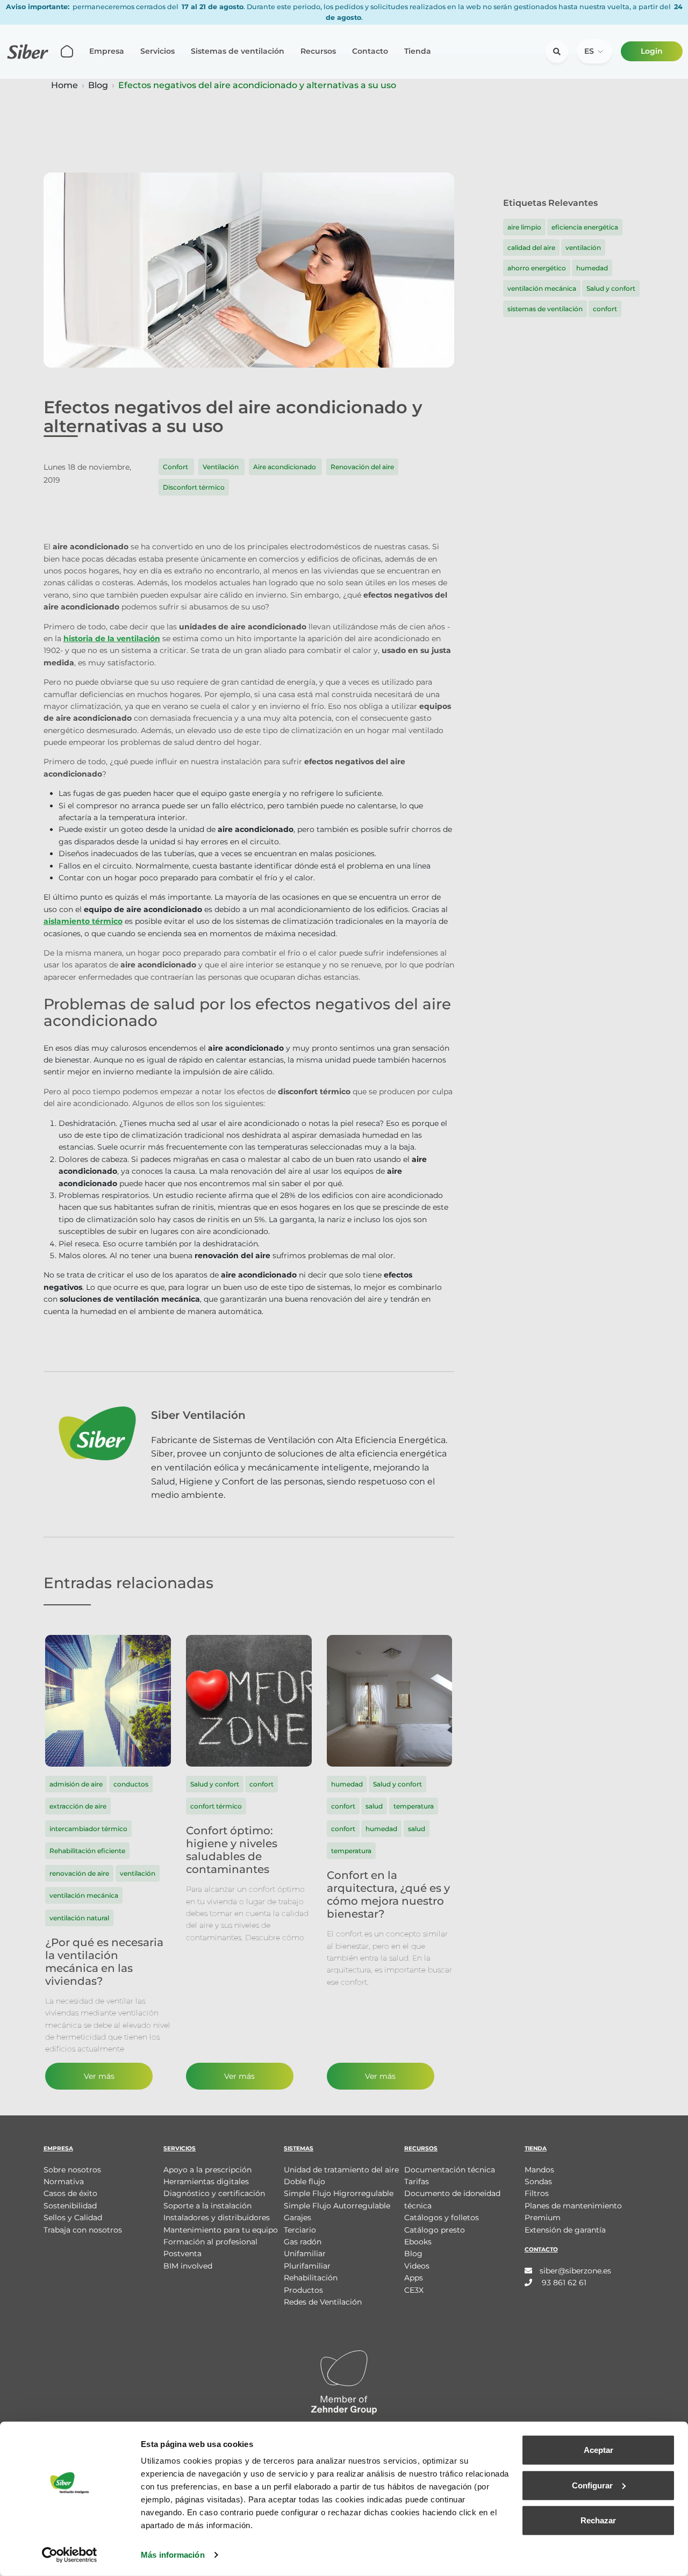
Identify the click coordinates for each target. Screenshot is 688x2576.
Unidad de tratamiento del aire (341, 2170)
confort (605, 309)
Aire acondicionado (285, 467)
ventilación (583, 247)
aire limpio (524, 227)
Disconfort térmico (194, 487)
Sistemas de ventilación (238, 51)
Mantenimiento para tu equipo (221, 2230)
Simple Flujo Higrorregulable (339, 2193)
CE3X (414, 2290)
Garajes (298, 2218)
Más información (173, 2555)
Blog (98, 85)
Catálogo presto (435, 2230)
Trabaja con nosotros (83, 2230)
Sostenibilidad (70, 2206)
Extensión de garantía (565, 2230)
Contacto (370, 51)
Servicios (157, 51)
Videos (417, 2266)
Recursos (318, 51)
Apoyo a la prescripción (207, 2170)
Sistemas (299, 2148)
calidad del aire (531, 247)
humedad (592, 268)
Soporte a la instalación (207, 2206)
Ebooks (418, 2242)
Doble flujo (304, 2182)
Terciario (300, 2230)
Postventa (182, 2254)
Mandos (539, 2170)
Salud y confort (611, 288)
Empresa (107, 51)
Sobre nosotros (72, 2170)
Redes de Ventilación (323, 2302)
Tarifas (417, 2182)
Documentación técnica (450, 2170)
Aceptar (599, 2450)
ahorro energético (537, 268)
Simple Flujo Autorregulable (337, 2206)
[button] (594, 51)
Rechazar (598, 2520)
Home (64, 85)
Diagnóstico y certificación (214, 2193)
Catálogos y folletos (442, 2218)
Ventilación (221, 467)
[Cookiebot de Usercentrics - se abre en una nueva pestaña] (70, 2555)
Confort (176, 467)
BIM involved (188, 2266)
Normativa (64, 2182)
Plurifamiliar (307, 2266)
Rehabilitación (311, 2278)
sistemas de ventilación (545, 309)
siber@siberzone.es (575, 2271)
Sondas (538, 2182)
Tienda (418, 51)
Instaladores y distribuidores (217, 2218)
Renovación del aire (362, 467)
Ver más (99, 2076)
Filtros (537, 2193)
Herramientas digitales (206, 2182)
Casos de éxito (70, 2193)
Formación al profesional (210, 2242)
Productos (303, 2290)
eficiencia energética (585, 227)
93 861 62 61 (563, 2283)
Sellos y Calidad (73, 2218)
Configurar (592, 2485)
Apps (414, 2278)
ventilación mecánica (542, 288)
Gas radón (303, 2242)
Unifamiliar (305, 2254)
